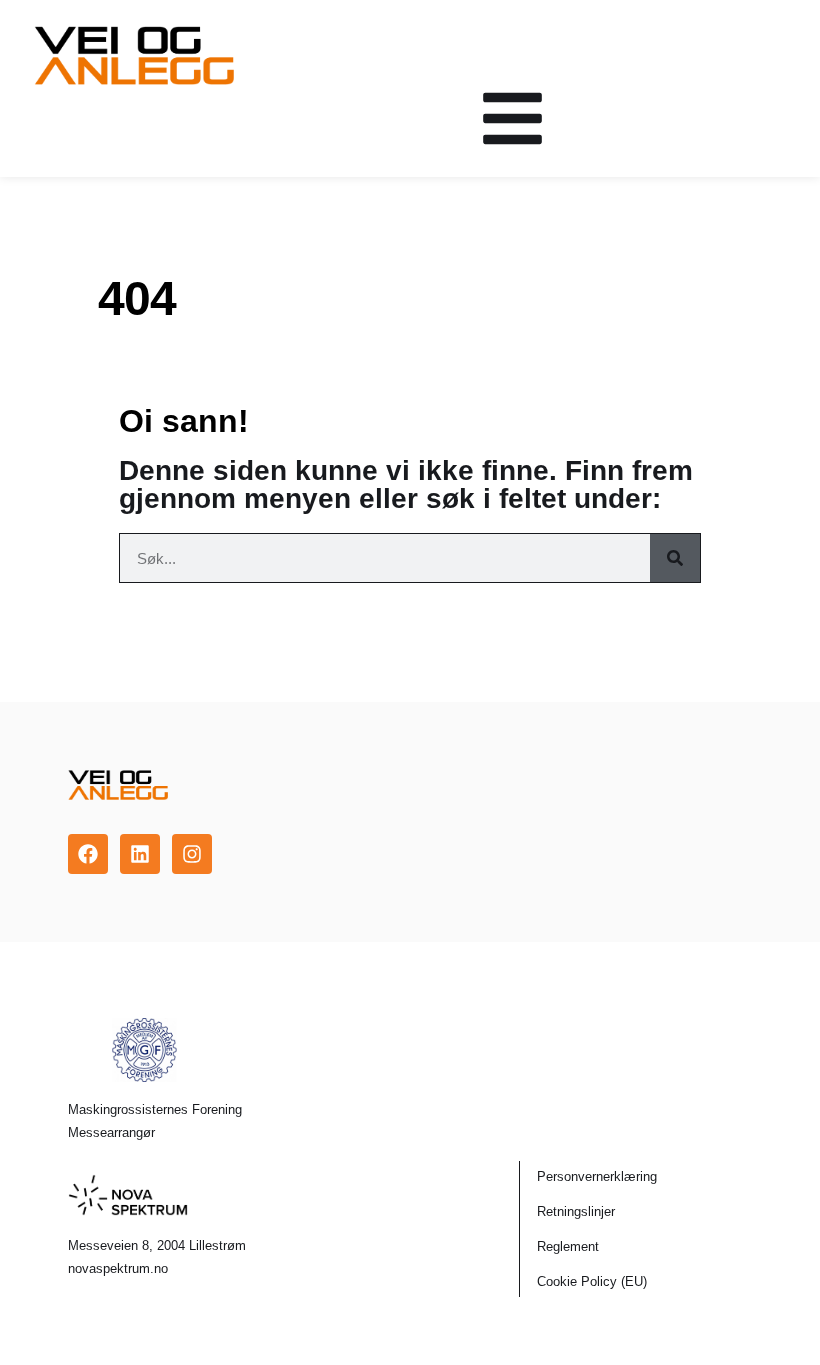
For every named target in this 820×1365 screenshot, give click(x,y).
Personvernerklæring (597, 1176)
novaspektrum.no (118, 1268)
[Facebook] (88, 854)
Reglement (568, 1246)
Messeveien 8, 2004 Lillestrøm (157, 1245)
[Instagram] (192, 854)
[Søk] (675, 558)
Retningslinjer (576, 1211)
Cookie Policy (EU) (592, 1281)
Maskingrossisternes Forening (155, 1109)
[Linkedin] (140, 854)
